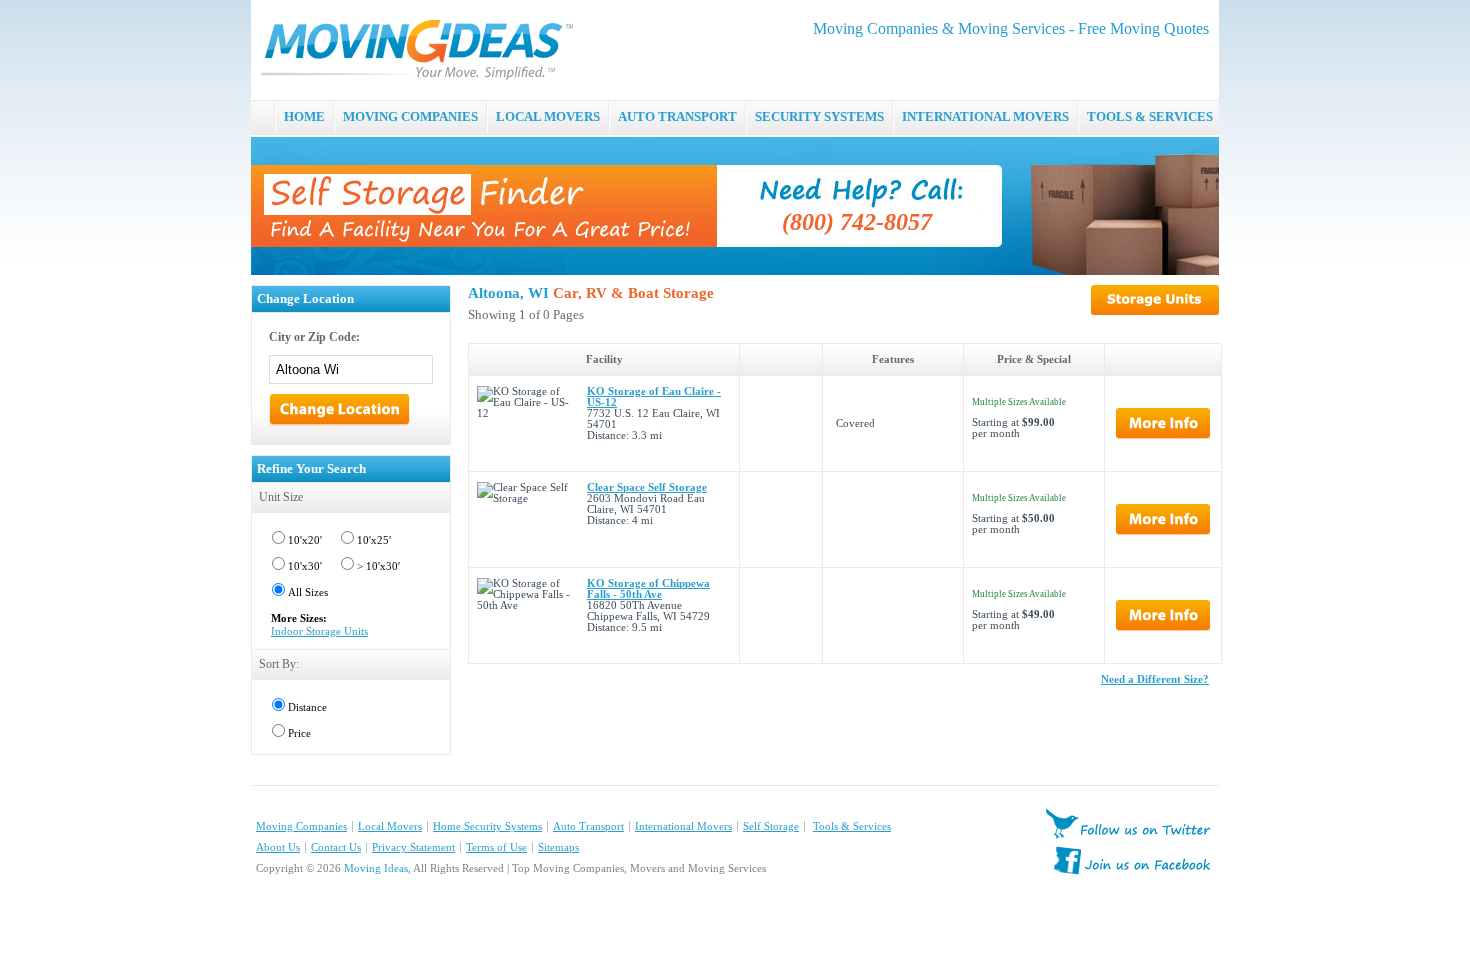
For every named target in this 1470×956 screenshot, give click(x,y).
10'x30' (305, 566)
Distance (307, 707)
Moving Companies (301, 826)
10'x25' (374, 540)
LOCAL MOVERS (548, 116)
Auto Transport (588, 826)
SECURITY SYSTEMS (819, 116)
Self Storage (771, 826)
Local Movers (390, 826)
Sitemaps (558, 847)
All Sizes (308, 592)
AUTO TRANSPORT (677, 116)
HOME (304, 116)
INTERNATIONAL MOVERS (985, 116)
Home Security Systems (487, 826)
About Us (278, 847)
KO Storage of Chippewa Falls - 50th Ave (648, 589)
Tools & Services (852, 826)
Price (299, 733)
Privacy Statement (413, 847)
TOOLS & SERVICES (1150, 116)
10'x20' (305, 540)
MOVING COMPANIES (410, 116)
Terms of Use (496, 847)
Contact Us (336, 847)
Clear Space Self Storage (647, 487)
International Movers (683, 826)
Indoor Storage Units (319, 631)
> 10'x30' (378, 566)
